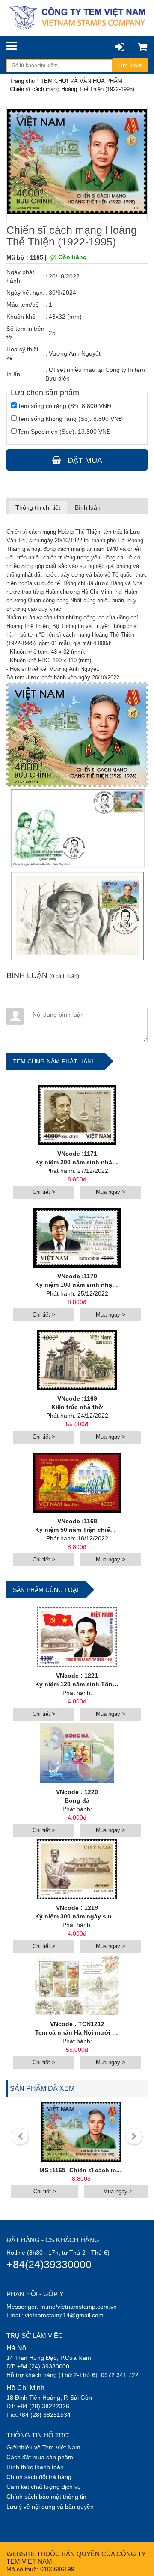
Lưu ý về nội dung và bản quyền (50, 2507)
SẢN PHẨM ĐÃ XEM (42, 2088)
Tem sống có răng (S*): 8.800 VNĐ (64, 406)
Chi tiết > (44, 1192)
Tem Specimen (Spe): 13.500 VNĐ (64, 432)
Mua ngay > (111, 1192)
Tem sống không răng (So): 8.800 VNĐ (70, 419)
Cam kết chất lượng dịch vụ (44, 2487)
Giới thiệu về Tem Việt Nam (43, 2447)
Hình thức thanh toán (35, 2467)
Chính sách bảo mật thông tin (46, 2497)
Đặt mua (84, 460)
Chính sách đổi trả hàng (39, 2477)
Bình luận (88, 507)
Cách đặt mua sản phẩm (40, 2457)
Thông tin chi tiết (38, 507)
